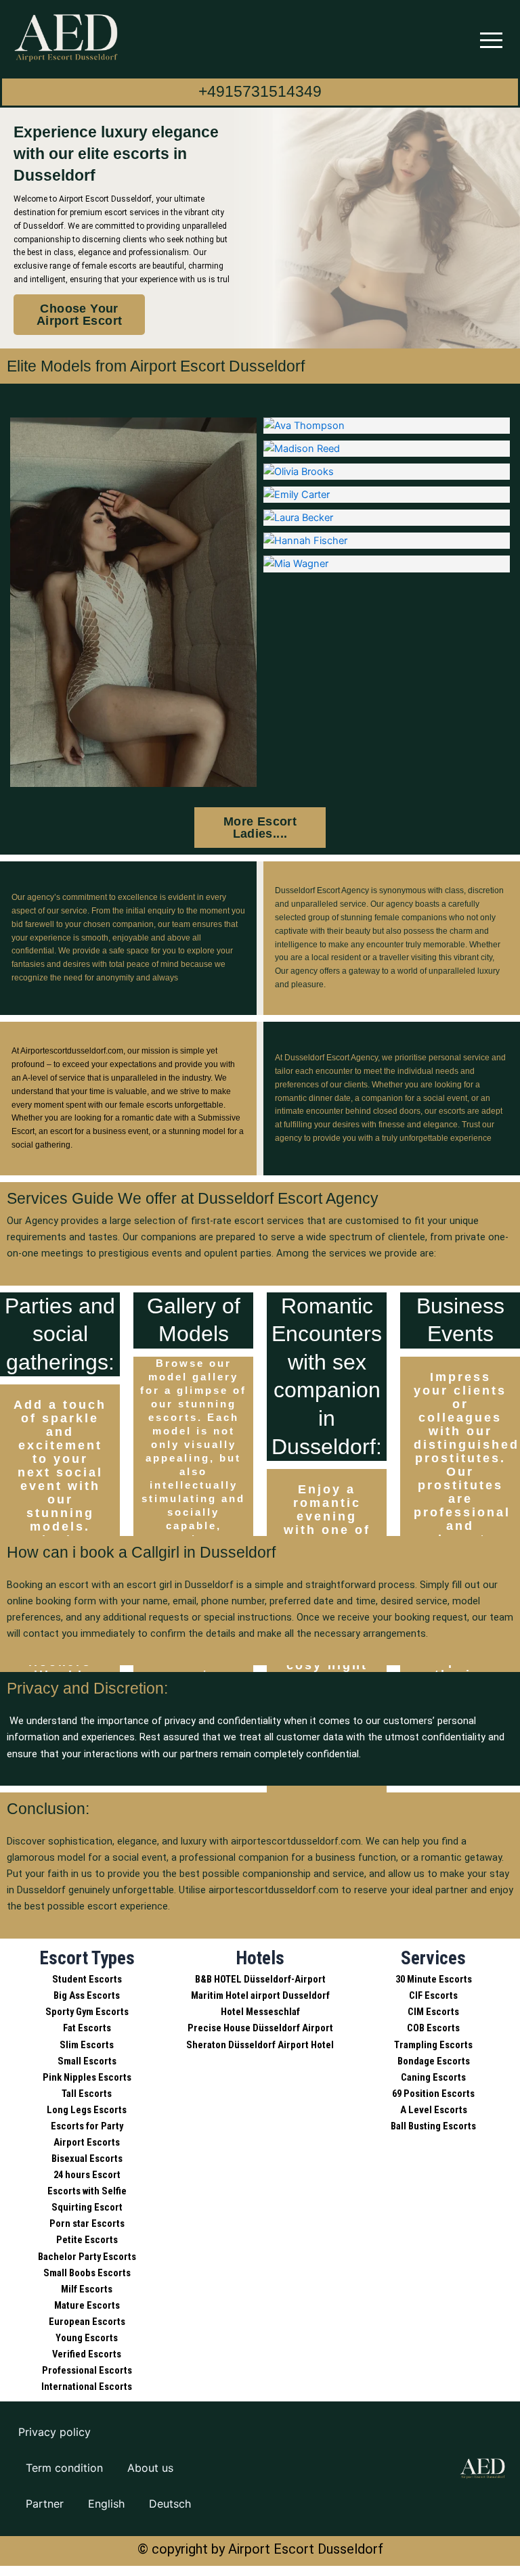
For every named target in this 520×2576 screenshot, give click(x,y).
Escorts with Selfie (87, 2191)
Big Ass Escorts (87, 1995)
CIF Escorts (433, 1995)
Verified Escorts (87, 2354)
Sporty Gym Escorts (87, 2012)
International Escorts (87, 2387)
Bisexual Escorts (87, 2159)
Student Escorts (87, 1979)
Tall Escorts (87, 2094)
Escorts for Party (87, 2126)
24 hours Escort (87, 2175)
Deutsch (170, 2504)
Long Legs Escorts (87, 2110)
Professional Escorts (87, 2370)
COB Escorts (433, 2028)
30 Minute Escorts (434, 1979)
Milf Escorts (87, 2289)
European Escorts (87, 2322)
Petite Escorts (87, 2240)
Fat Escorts (87, 2028)
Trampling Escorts (433, 2045)
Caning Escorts (433, 2077)
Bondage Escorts (434, 2061)
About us (150, 2468)
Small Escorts (87, 2061)
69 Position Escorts (433, 2094)
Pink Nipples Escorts (87, 2077)
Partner (45, 2504)
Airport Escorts (87, 2142)
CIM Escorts (433, 2012)
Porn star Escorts (87, 2223)
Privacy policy (55, 2432)
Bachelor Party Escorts (87, 2257)
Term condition (64, 2468)
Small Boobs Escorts (87, 2273)
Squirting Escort (87, 2207)
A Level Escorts (434, 2110)
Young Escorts (87, 2338)
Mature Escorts (87, 2305)
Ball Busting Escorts (433, 2126)
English (106, 2504)
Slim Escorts (87, 2045)
